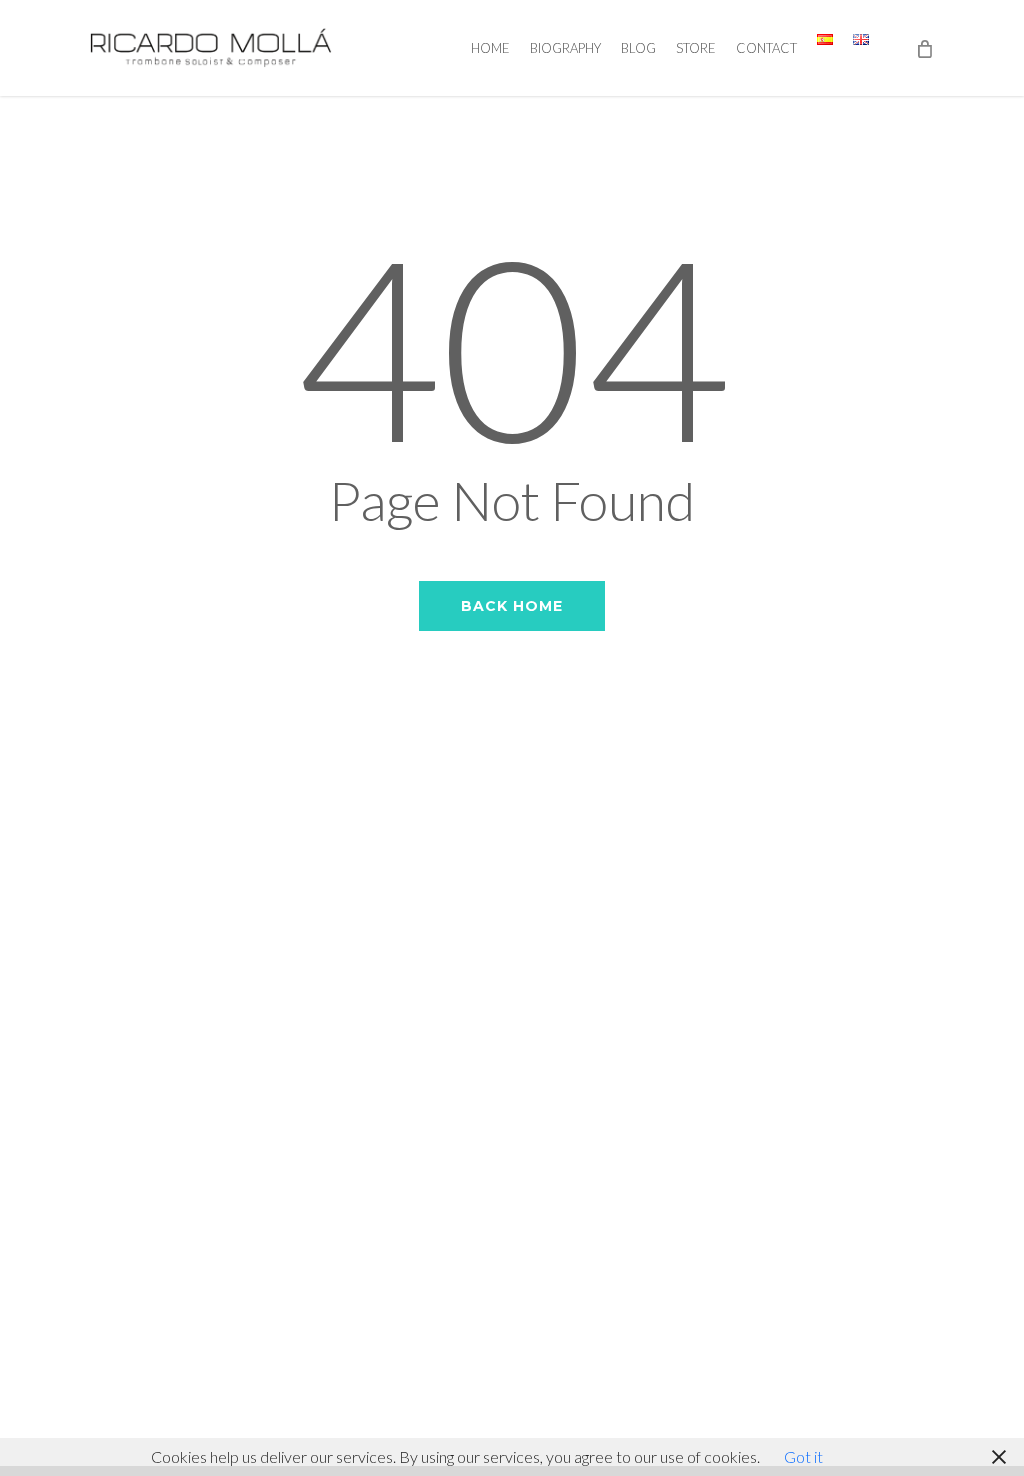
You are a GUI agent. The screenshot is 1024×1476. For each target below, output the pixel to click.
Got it (803, 1456)
